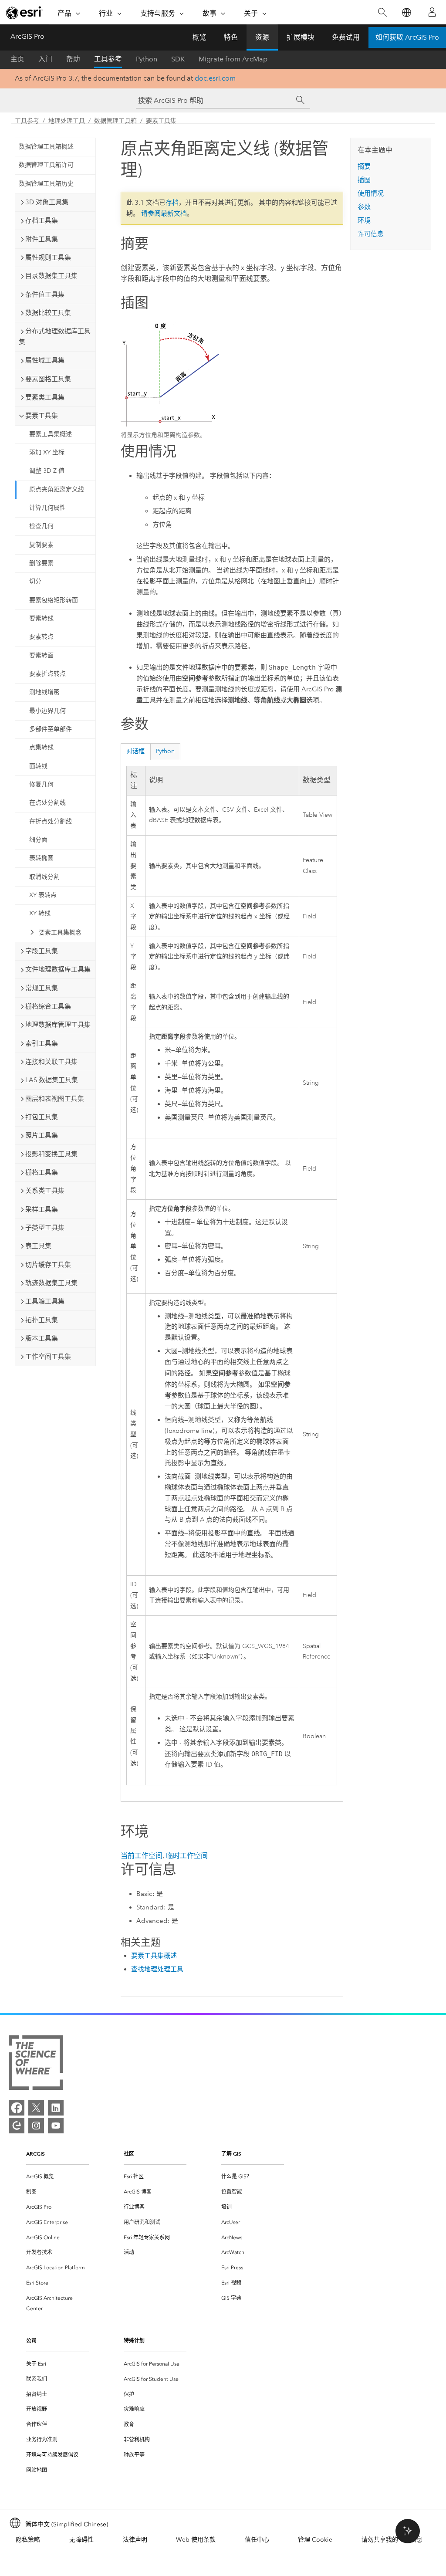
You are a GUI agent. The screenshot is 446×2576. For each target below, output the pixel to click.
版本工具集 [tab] (42, 1338)
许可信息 (371, 234)
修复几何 (41, 784)
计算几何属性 (47, 508)
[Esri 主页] (24, 13)
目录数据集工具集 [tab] (51, 276)
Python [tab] (165, 751)
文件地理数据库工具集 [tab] (58, 969)
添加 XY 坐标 (47, 452)
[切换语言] (406, 12)
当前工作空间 (142, 1856)
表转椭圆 (41, 858)
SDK (178, 59)
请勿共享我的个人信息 (392, 2540)
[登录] (432, 12)
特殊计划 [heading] (134, 2341)
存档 (172, 203)
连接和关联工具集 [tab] (51, 1062)
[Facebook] (17, 2108)
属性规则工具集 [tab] (48, 257)
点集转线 (41, 747)
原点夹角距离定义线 (57, 489)
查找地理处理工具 (157, 1969)
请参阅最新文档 (164, 213)
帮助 (73, 59)
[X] (36, 2108)
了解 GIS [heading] (231, 2154)
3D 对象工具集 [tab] (47, 202)
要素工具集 (161, 121)
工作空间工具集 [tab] (48, 1357)
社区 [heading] (129, 2154)
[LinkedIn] (56, 2108)
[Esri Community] (17, 2126)
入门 (45, 59)
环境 (364, 220)
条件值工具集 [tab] (45, 294)
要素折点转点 (47, 674)
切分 (35, 581)
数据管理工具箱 (115, 121)
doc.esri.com (215, 78)
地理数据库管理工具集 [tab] (58, 1025)
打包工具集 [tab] (42, 1117)
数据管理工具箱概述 (46, 147)
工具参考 (108, 59)
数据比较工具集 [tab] (48, 313)
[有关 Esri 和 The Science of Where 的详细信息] (36, 2064)
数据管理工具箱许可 (46, 165)
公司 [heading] (31, 2341)
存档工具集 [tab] (42, 220)
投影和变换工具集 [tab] (51, 1154)
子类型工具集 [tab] (45, 1228)
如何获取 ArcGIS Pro (407, 37)
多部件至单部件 (51, 729)
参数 (364, 207)
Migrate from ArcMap (233, 59)
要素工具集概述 (51, 434)
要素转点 (41, 637)
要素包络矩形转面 (54, 600)
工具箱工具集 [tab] (45, 1301)
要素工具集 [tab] (42, 416)
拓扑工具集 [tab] (42, 1320)
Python (147, 59)
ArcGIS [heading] (35, 2154)
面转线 (38, 766)
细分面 (38, 840)
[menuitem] (57, 2177)
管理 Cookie (315, 2540)
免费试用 (346, 37)
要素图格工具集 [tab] (48, 379)
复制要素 (41, 545)
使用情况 (371, 193)
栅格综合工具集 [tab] (48, 1006)
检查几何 (41, 526)
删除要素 (41, 563)
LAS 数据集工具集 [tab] (52, 1080)
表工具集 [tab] (38, 1246)
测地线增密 (44, 692)
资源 (262, 37)
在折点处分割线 (51, 821)
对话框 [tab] (135, 751)
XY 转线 (40, 913)
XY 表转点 (43, 895)
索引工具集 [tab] (42, 1043)
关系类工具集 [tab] (45, 1191)
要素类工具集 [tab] (45, 397)
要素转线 (41, 618)
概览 (199, 37)
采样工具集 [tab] (42, 1209)
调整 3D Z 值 (47, 471)
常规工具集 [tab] (42, 988)
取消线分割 (44, 877)
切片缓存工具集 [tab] (48, 1265)
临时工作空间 (187, 1856)
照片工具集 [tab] (42, 1135)
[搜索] (382, 12)
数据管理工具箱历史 (46, 184)
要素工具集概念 (60, 933)
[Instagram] (36, 2126)
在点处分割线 (47, 803)
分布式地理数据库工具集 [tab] (55, 337)
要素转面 (41, 655)
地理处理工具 (67, 121)
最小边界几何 (47, 711)
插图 (364, 180)
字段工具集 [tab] (42, 951)
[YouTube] (56, 2126)
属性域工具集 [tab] (45, 360)
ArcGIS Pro (27, 36)
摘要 (364, 166)
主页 (17, 59)
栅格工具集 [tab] (42, 1172)
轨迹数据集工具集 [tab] (51, 1283)
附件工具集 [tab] (42, 239)
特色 (231, 37)
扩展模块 (301, 37)
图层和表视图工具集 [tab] (55, 1099)
